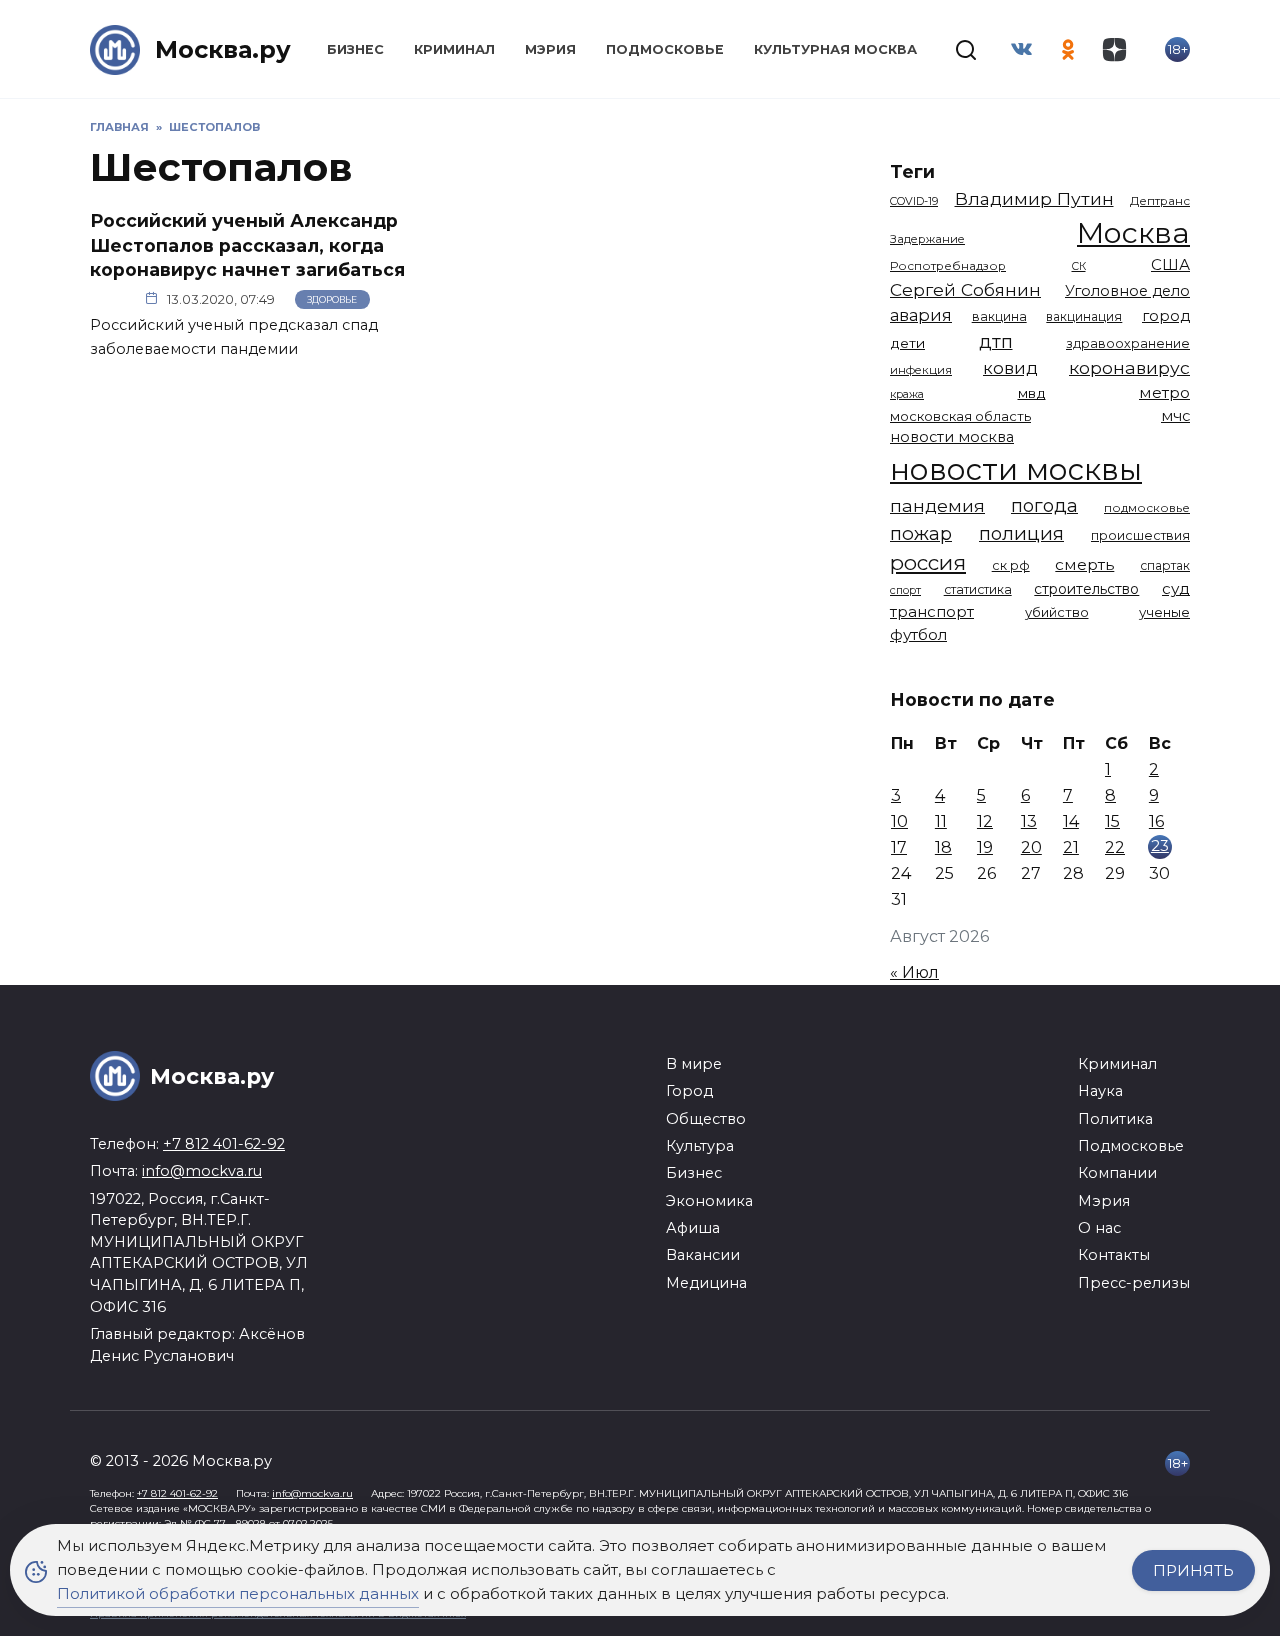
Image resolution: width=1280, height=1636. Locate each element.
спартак (1165, 565)
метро (1164, 392)
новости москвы (1016, 469)
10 (899, 821)
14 (1071, 821)
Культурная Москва (835, 49)
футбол (918, 634)
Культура (700, 1146)
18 (943, 847)
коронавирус (1129, 367)
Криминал (454, 49)
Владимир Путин (1034, 198)
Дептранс (1160, 201)
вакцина (999, 316)
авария (921, 315)
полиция (1021, 533)
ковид (1010, 368)
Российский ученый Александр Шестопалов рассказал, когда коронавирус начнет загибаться (247, 245)
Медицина (706, 1283)
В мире (694, 1064)
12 (985, 821)
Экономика (709, 1201)
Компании (1117, 1173)
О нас (1099, 1228)
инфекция (921, 370)
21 (1071, 847)
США (1170, 264)
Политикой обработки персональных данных (238, 1593)
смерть (1084, 564)
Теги (912, 171)
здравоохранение (1128, 343)
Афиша (693, 1228)
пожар (921, 533)
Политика (1115, 1119)
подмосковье (1147, 508)
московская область (960, 416)
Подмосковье (665, 49)
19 (985, 847)
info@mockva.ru (202, 1171)
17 (899, 847)
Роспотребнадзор (948, 266)
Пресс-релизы (1134, 1283)
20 (1031, 847)
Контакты (1114, 1255)
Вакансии (703, 1255)
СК (1079, 266)
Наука (1100, 1091)
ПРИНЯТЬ (1193, 1570)
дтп (996, 341)
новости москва (952, 437)
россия (928, 562)
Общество (706, 1119)
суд (1176, 588)
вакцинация (1084, 316)
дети (907, 343)
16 (1156, 821)
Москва (1133, 232)
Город (689, 1091)
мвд (1032, 393)
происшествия (1140, 535)
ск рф (1011, 565)
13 (1029, 821)
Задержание (927, 239)
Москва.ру (223, 49)
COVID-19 (914, 201)
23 (1160, 845)
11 (941, 821)
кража (907, 394)
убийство (1057, 612)
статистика (978, 589)
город (1166, 316)
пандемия (937, 505)
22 (1115, 847)
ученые (1164, 612)
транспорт (932, 611)
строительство (1086, 589)
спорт (905, 590)
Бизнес (355, 49)
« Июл (914, 972)
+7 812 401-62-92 (224, 1144)
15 (1112, 821)
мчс (1175, 416)
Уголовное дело (1127, 291)
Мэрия (550, 49)
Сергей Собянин (965, 289)
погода (1044, 505)
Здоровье (332, 299)
